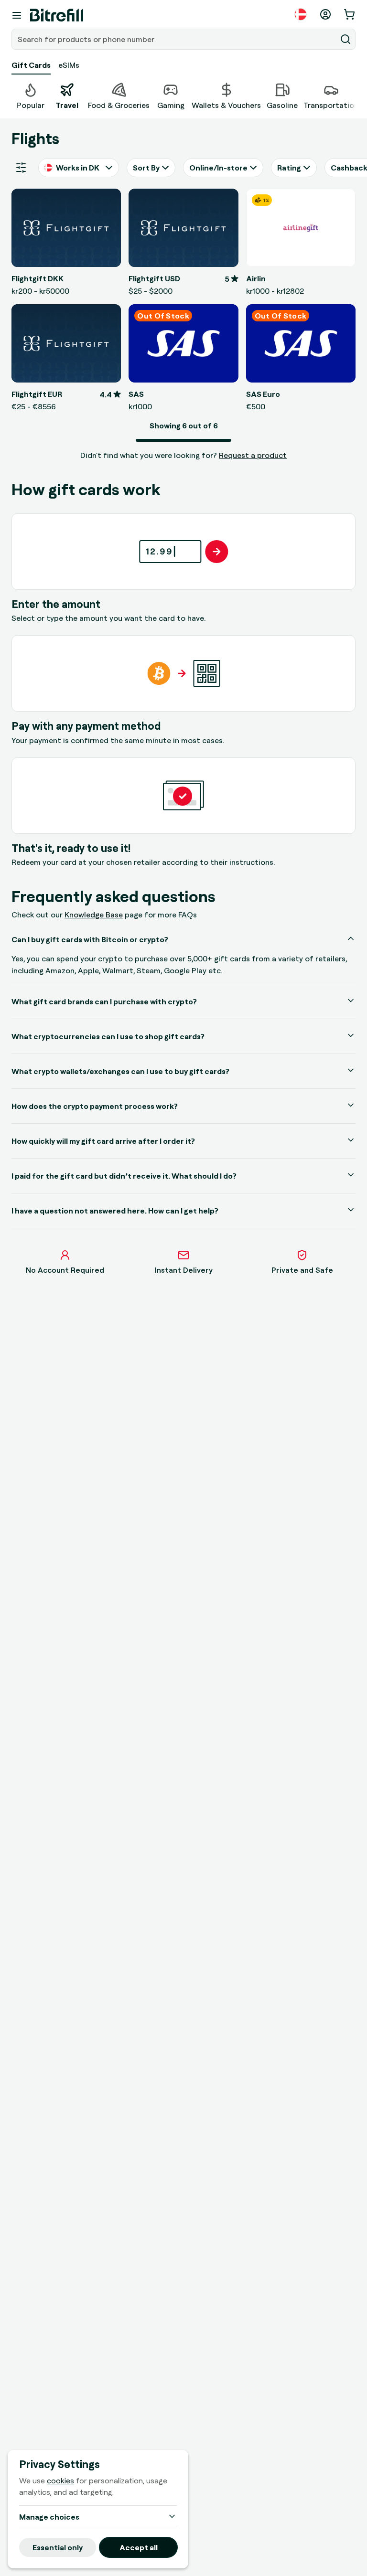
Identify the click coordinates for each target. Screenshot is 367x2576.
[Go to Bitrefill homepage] (57, 15)
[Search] (345, 39)
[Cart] (350, 14)
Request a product (253, 455)
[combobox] (175, 39)
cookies (60, 2480)
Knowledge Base (94, 915)
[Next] (356, 95)
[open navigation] (17, 15)
